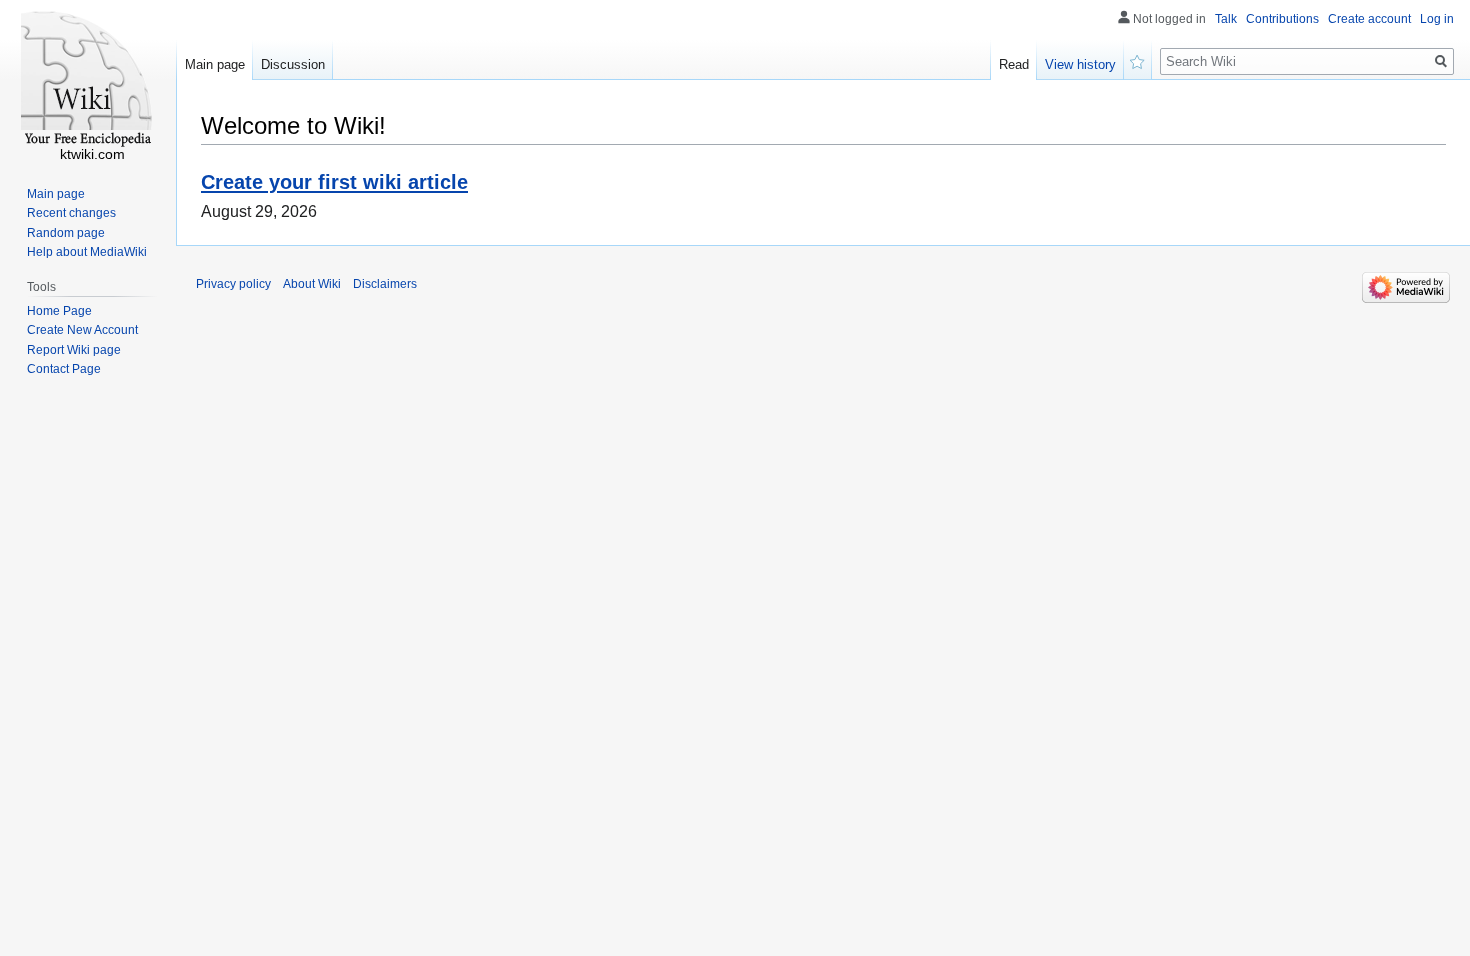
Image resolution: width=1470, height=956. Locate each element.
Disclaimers (385, 284)
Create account (1369, 19)
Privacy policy (233, 284)
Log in (1437, 19)
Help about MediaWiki (87, 252)
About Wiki (312, 284)
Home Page (59, 311)
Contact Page (64, 369)
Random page (66, 233)
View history (1080, 64)
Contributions (1282, 19)
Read (1014, 64)
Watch (1138, 60)
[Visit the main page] (88, 80)
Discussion (293, 64)
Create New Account (82, 330)
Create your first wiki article (334, 181)
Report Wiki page (74, 350)
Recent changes (71, 213)
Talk (1226, 19)
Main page (215, 64)
